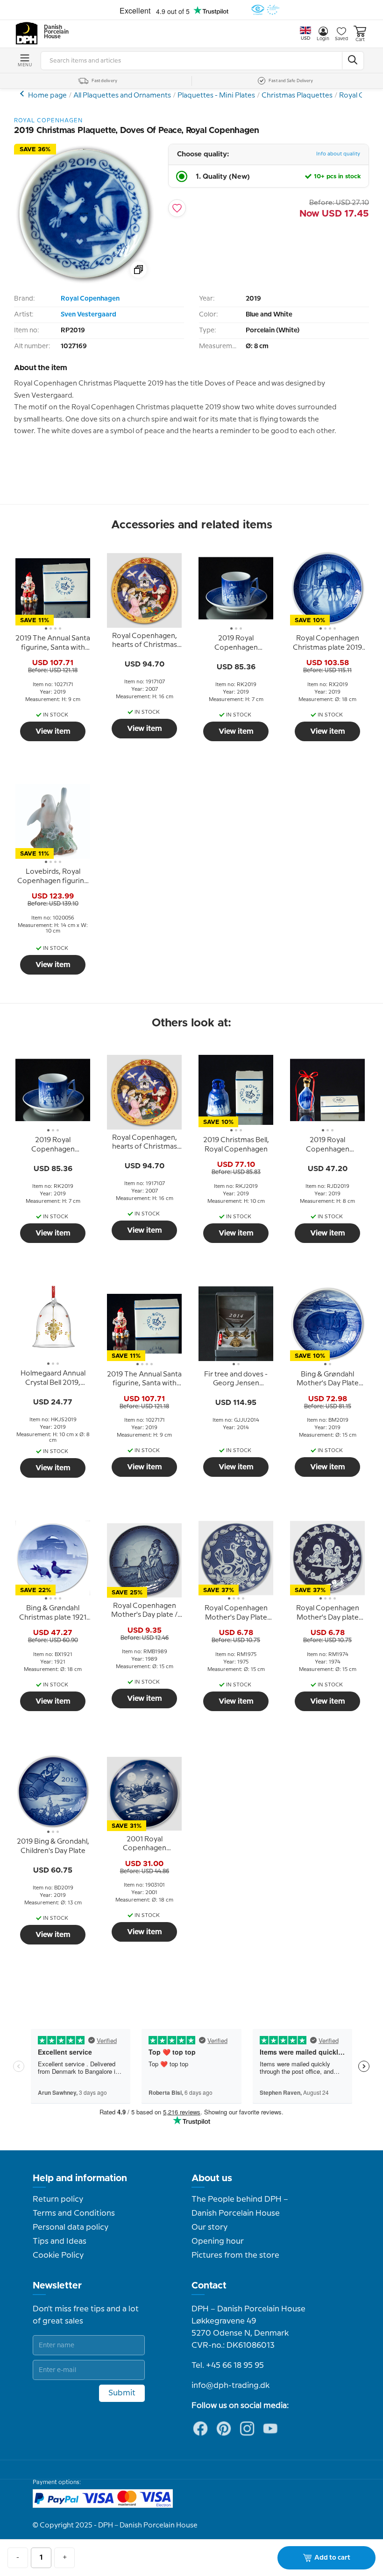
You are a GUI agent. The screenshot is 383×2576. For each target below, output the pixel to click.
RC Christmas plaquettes (23, 94)
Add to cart (332, 2558)
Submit (122, 2393)
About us (212, 2178)
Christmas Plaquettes (297, 96)
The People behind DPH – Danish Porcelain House (240, 2206)
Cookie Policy (58, 2255)
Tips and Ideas (60, 2241)
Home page (47, 96)
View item (53, 731)
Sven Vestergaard (89, 315)
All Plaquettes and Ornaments (122, 96)
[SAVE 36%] (84, 282)
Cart (360, 40)
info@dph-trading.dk (231, 2386)
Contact (209, 2286)
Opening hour (218, 2241)
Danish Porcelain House (53, 32)
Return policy (58, 2199)
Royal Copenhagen (90, 299)
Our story (209, 2227)
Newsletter (57, 2286)
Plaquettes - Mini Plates (216, 96)
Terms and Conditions (74, 2213)
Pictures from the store (235, 2255)
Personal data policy (71, 2227)
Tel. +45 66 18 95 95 (228, 2365)
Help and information (80, 2178)
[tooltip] (53, 644)
